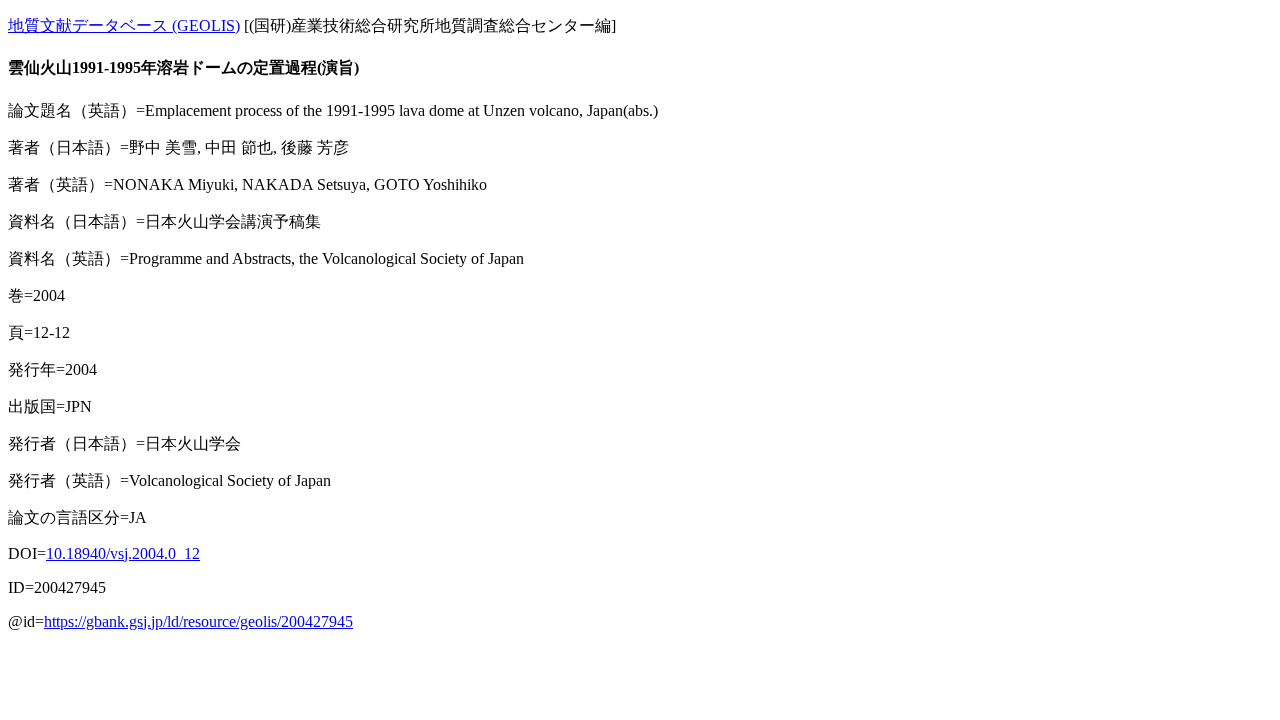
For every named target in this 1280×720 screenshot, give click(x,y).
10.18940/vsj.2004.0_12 (123, 553)
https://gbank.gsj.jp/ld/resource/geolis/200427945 (198, 621)
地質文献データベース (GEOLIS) (124, 25)
